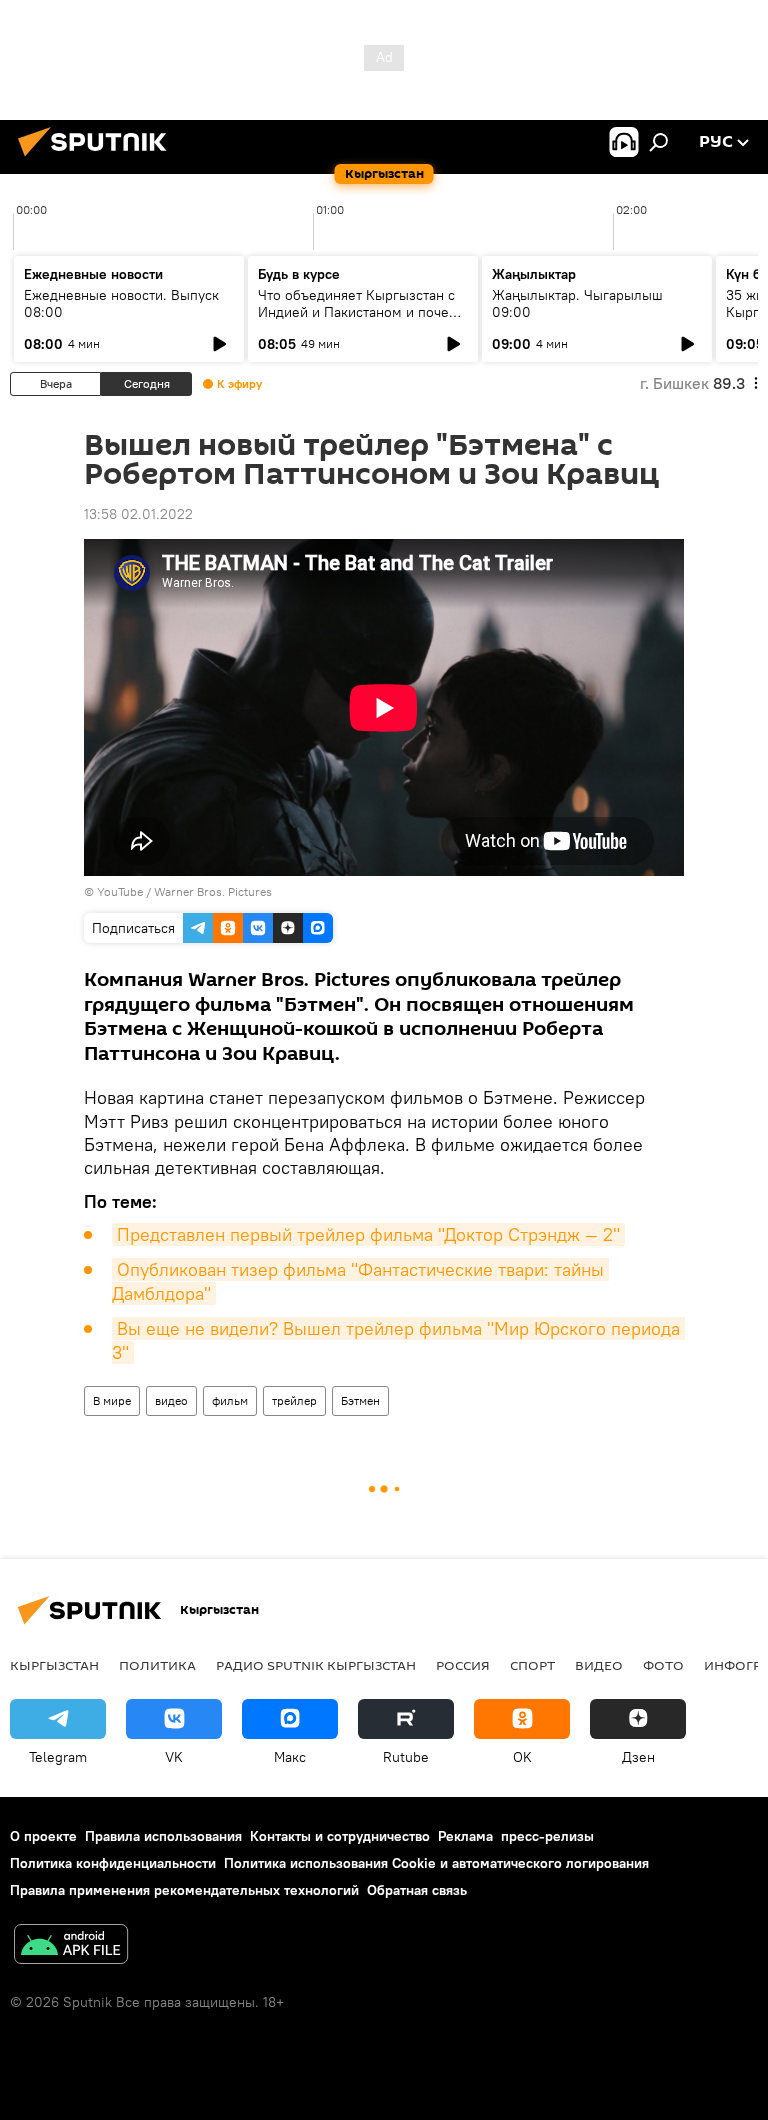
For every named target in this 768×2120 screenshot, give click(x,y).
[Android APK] (71, 1946)
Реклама (465, 1836)
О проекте (43, 1836)
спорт (532, 1665)
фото (663, 1665)
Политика (157, 1665)
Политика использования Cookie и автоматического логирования (436, 1863)
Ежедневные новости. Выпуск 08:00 (121, 303)
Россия (463, 1665)
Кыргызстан (54, 1665)
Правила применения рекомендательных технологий (184, 1890)
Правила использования (163, 1836)
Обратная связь (417, 1890)
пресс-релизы (547, 1836)
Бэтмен (360, 1400)
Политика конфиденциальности (113, 1863)
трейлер (294, 1400)
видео (171, 1400)
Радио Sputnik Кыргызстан (316, 1665)
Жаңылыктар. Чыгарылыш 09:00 (577, 303)
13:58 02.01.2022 (138, 514)
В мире (112, 1400)
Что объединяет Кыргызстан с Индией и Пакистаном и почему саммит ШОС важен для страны (362, 312)
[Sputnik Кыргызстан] (98, 159)
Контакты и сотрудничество (340, 1836)
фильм (230, 1400)
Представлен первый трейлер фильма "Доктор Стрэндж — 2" (368, 1234)
